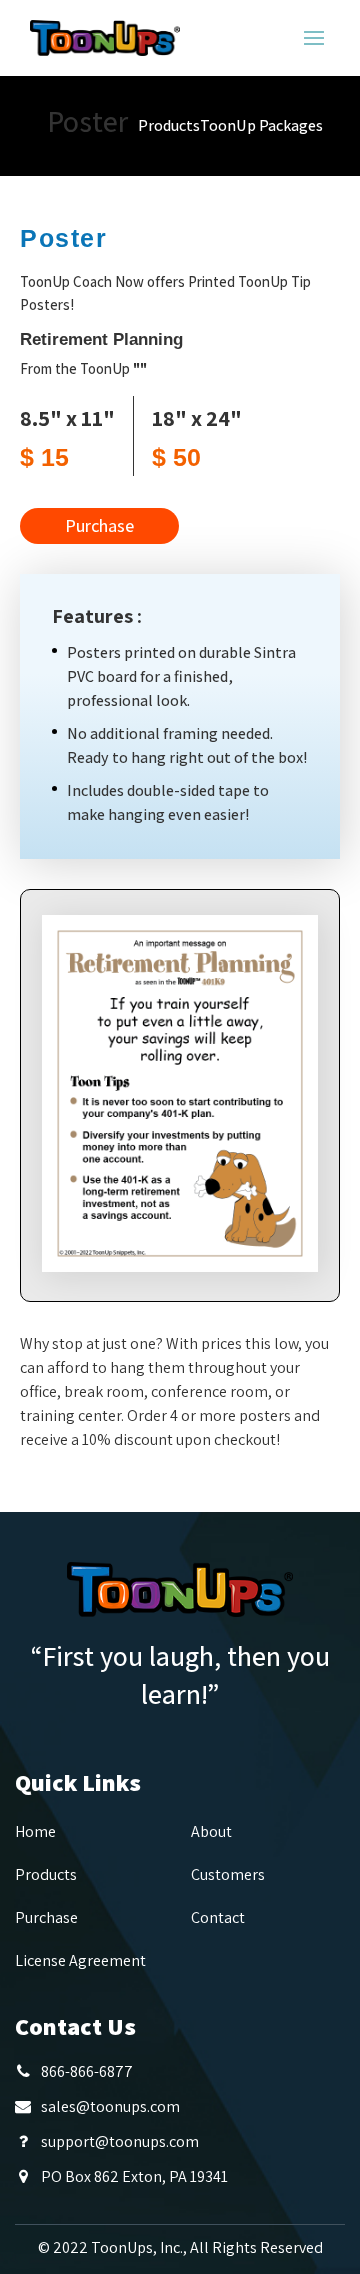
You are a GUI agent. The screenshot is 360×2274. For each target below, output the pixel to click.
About (211, 1831)
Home (35, 1831)
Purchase (99, 525)
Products (169, 125)
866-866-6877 (87, 2071)
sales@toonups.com (110, 2106)
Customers (228, 1874)
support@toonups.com (120, 2141)
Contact (218, 1917)
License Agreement (80, 1960)
